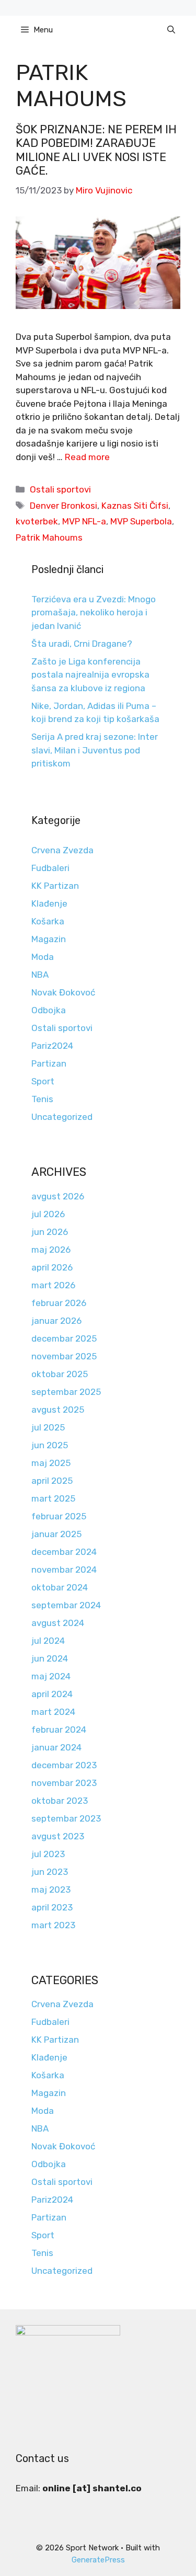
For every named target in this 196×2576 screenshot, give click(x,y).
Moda (43, 957)
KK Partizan (55, 886)
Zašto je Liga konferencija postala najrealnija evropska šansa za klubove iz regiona (90, 675)
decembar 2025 (64, 1338)
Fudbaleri (50, 868)
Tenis (42, 1099)
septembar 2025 (66, 1392)
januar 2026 (56, 1321)
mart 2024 (53, 1712)
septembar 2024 (66, 1605)
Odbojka (49, 1010)
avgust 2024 (58, 1623)
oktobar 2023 (60, 1801)
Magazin (49, 939)
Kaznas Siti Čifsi (135, 506)
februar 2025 (59, 1516)
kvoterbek (37, 521)
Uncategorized (62, 1117)
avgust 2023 (58, 1836)
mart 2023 (53, 1925)
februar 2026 (59, 1303)
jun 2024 (50, 1658)
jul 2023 (48, 1854)
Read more (87, 457)
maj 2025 (51, 1463)
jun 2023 (50, 1872)
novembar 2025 (64, 1356)
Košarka (48, 921)
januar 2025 (56, 1534)
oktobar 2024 (60, 1587)
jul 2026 (48, 1214)
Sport (43, 1081)
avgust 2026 (58, 1196)
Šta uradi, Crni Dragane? (82, 644)
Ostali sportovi (60, 489)
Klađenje (49, 903)
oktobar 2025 (60, 1374)
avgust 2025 (58, 1410)
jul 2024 (48, 1641)
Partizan (49, 1063)
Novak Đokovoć (63, 992)
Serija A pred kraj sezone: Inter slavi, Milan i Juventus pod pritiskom (95, 750)
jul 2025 (48, 1427)
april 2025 (52, 1481)
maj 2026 (51, 1250)
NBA (40, 975)
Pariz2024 (52, 1046)
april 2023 (52, 1907)
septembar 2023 (66, 1818)
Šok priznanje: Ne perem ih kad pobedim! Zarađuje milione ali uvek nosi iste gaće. (96, 150)
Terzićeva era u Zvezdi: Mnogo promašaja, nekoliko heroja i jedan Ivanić (94, 612)
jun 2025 (50, 1445)
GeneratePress (98, 2560)
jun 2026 (50, 1232)
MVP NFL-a (84, 521)
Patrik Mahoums (49, 537)
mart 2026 (53, 1285)
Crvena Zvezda (62, 850)
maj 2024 (51, 1676)
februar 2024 (59, 1730)
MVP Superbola (141, 521)
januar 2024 (56, 1747)
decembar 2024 (64, 1552)
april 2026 (52, 1267)
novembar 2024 (64, 1570)
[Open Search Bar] (171, 30)
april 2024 (52, 1694)
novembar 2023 (64, 1783)
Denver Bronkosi (64, 506)
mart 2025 (53, 1498)
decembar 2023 (64, 1765)
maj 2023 (51, 1890)
